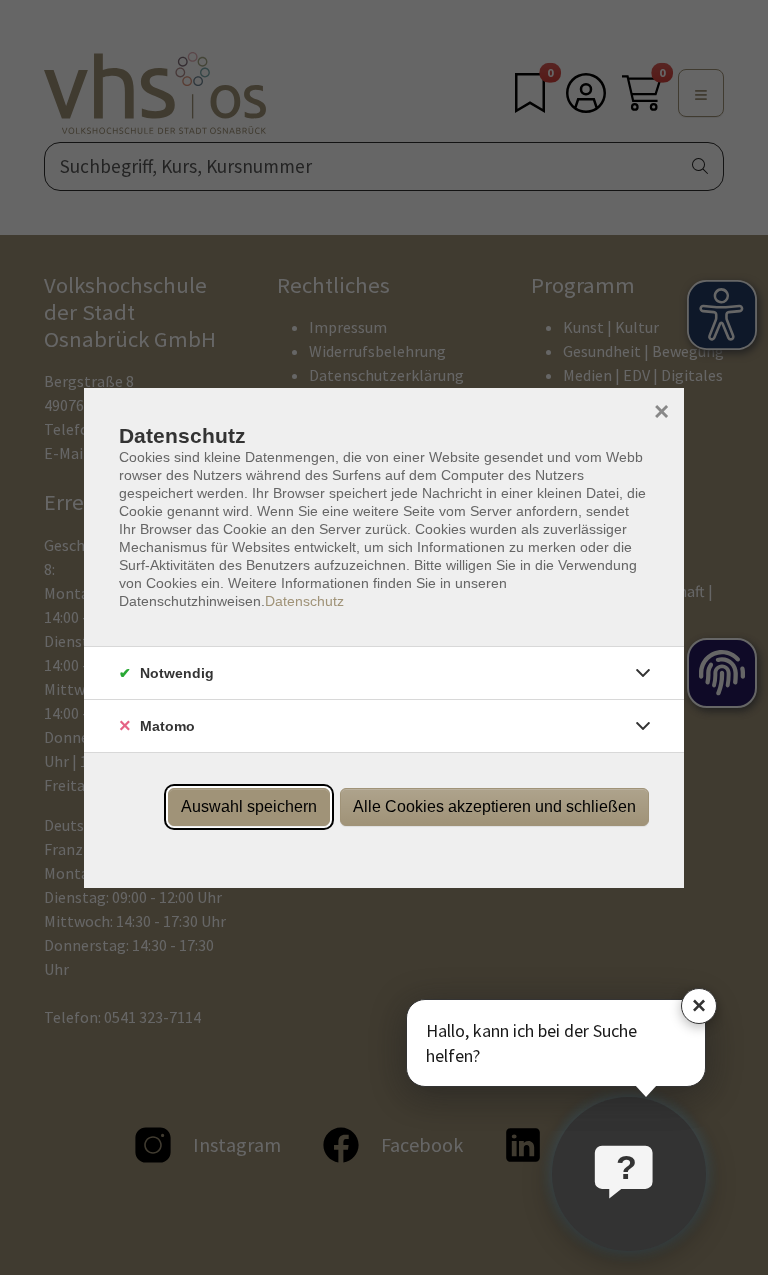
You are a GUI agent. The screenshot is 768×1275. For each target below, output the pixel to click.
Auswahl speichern (249, 806)
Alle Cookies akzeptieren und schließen (494, 806)
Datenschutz (304, 601)
